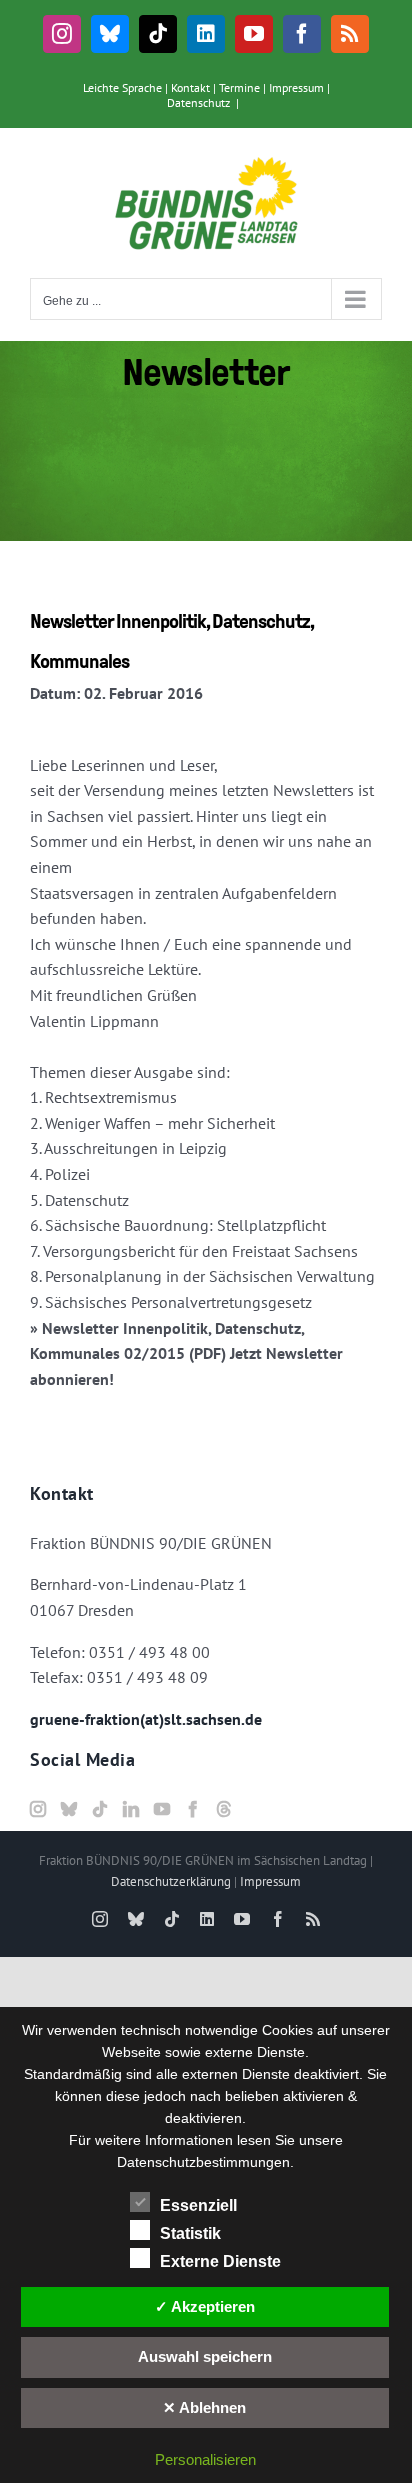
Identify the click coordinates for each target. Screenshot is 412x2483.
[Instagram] (38, 1809)
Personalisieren (205, 2459)
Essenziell (198, 2205)
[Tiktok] (100, 1809)
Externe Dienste (220, 2261)
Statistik (190, 2233)
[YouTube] (162, 1809)
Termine (239, 87)
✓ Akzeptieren (205, 2306)
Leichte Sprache (122, 87)
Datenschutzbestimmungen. (205, 2162)
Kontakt (190, 87)
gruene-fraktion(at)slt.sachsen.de (146, 1719)
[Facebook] (193, 1809)
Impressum (296, 87)
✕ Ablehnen (204, 2407)
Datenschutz (198, 102)
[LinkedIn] (131, 1809)
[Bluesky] (69, 1809)
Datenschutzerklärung (171, 1881)
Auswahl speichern (205, 2356)
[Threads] (224, 1809)
